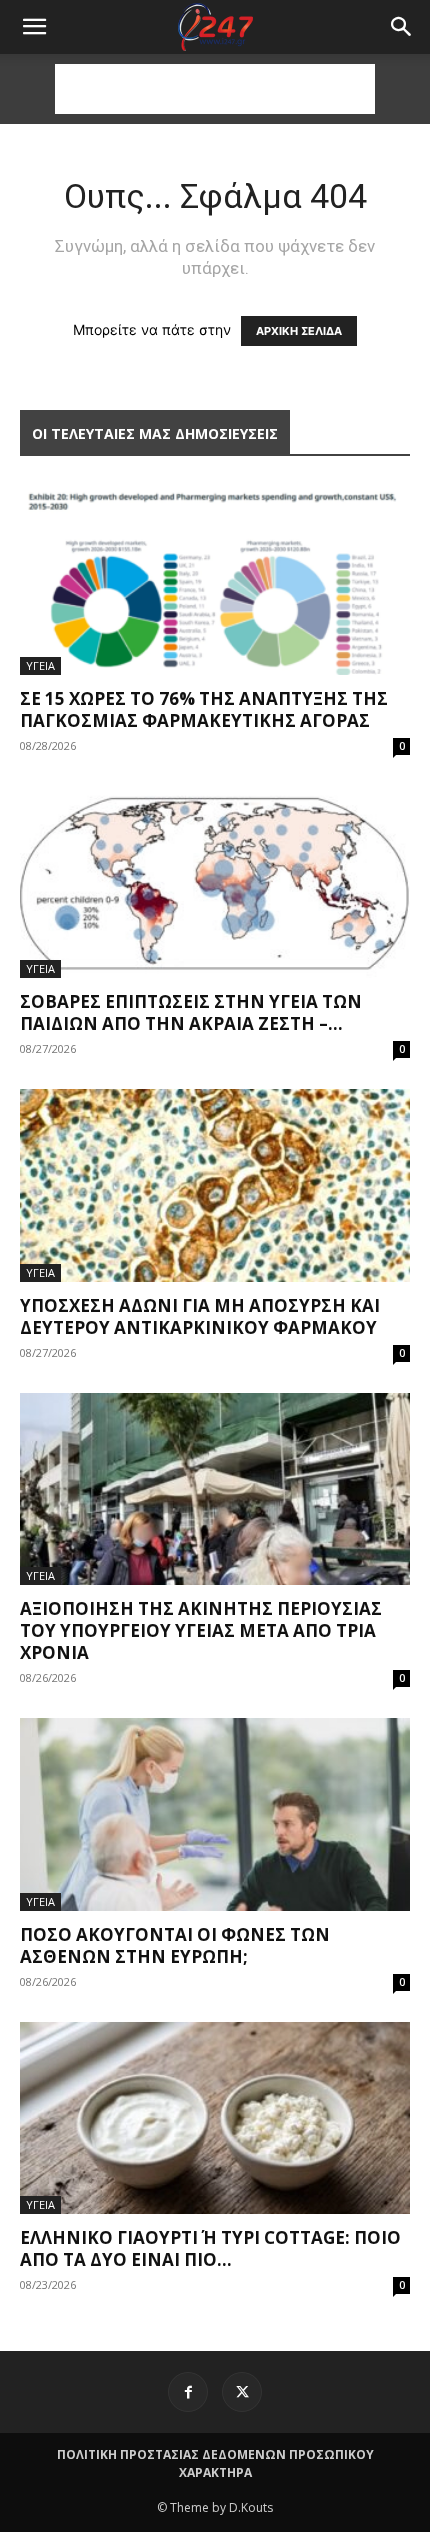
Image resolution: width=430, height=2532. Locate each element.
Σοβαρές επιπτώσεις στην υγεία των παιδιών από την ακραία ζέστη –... (191, 1012)
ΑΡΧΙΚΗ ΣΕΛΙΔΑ (299, 331)
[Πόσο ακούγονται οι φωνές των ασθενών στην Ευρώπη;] (215, 1814)
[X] (242, 2392)
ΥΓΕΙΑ (40, 665)
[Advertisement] (215, 89)
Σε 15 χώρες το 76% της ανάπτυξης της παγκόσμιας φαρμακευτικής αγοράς (204, 709)
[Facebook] (188, 2392)
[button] (402, 27)
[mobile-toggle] (34, 27)
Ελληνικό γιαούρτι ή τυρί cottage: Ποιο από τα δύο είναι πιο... (210, 2248)
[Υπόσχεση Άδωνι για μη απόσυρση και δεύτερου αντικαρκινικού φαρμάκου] (215, 1185)
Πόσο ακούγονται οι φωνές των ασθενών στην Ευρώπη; (175, 1945)
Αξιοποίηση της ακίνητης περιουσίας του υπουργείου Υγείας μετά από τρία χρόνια (201, 1630)
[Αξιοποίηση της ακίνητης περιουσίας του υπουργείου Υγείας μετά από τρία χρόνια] (215, 1489)
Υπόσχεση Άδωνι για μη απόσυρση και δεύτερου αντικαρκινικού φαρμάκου (200, 1316)
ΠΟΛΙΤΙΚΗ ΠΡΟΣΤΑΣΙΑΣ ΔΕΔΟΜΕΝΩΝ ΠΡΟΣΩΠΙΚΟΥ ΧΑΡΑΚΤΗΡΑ (215, 2463)
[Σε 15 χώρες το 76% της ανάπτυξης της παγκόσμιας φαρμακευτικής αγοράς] (215, 578)
